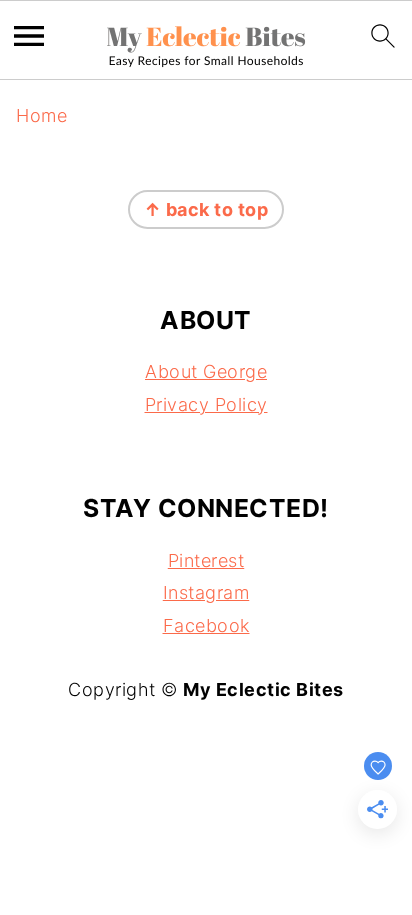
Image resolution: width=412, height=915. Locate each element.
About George (206, 371)
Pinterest (206, 560)
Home (41, 115)
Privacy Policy (206, 404)
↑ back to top (206, 209)
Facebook (206, 625)
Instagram (206, 592)
